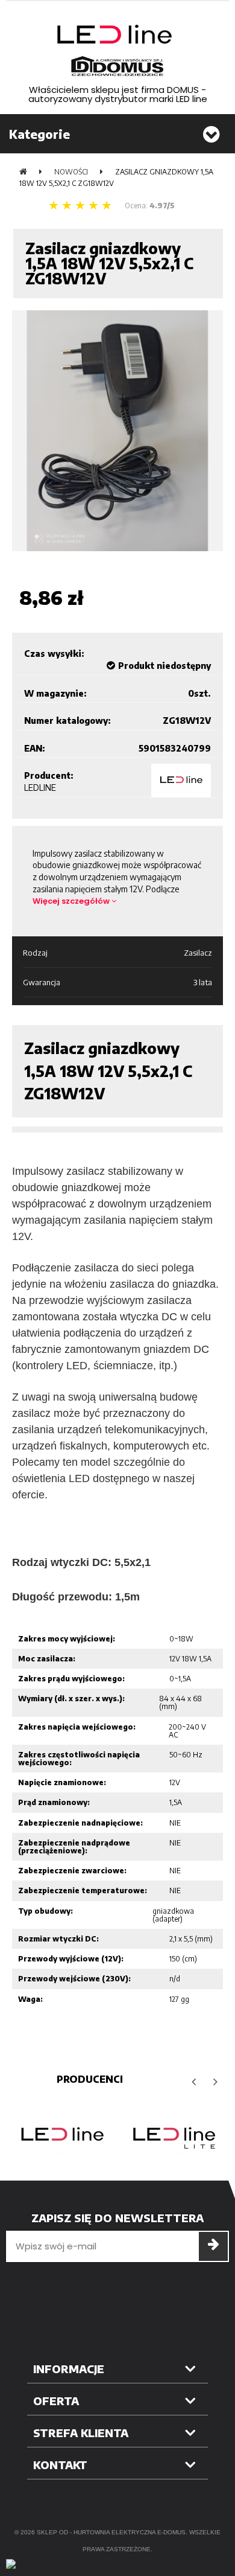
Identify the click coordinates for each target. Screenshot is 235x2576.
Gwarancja (42, 982)
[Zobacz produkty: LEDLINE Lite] (173, 2136)
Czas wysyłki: (54, 654)
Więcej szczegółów (72, 901)
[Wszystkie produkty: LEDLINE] (181, 781)
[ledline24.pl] (117, 51)
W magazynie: (55, 693)
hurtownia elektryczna (114, 2532)
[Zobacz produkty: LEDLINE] (62, 2136)
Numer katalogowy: (67, 721)
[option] (62, 2136)
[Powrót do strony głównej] (23, 172)
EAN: (35, 748)
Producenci (90, 2079)
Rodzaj (35, 953)
